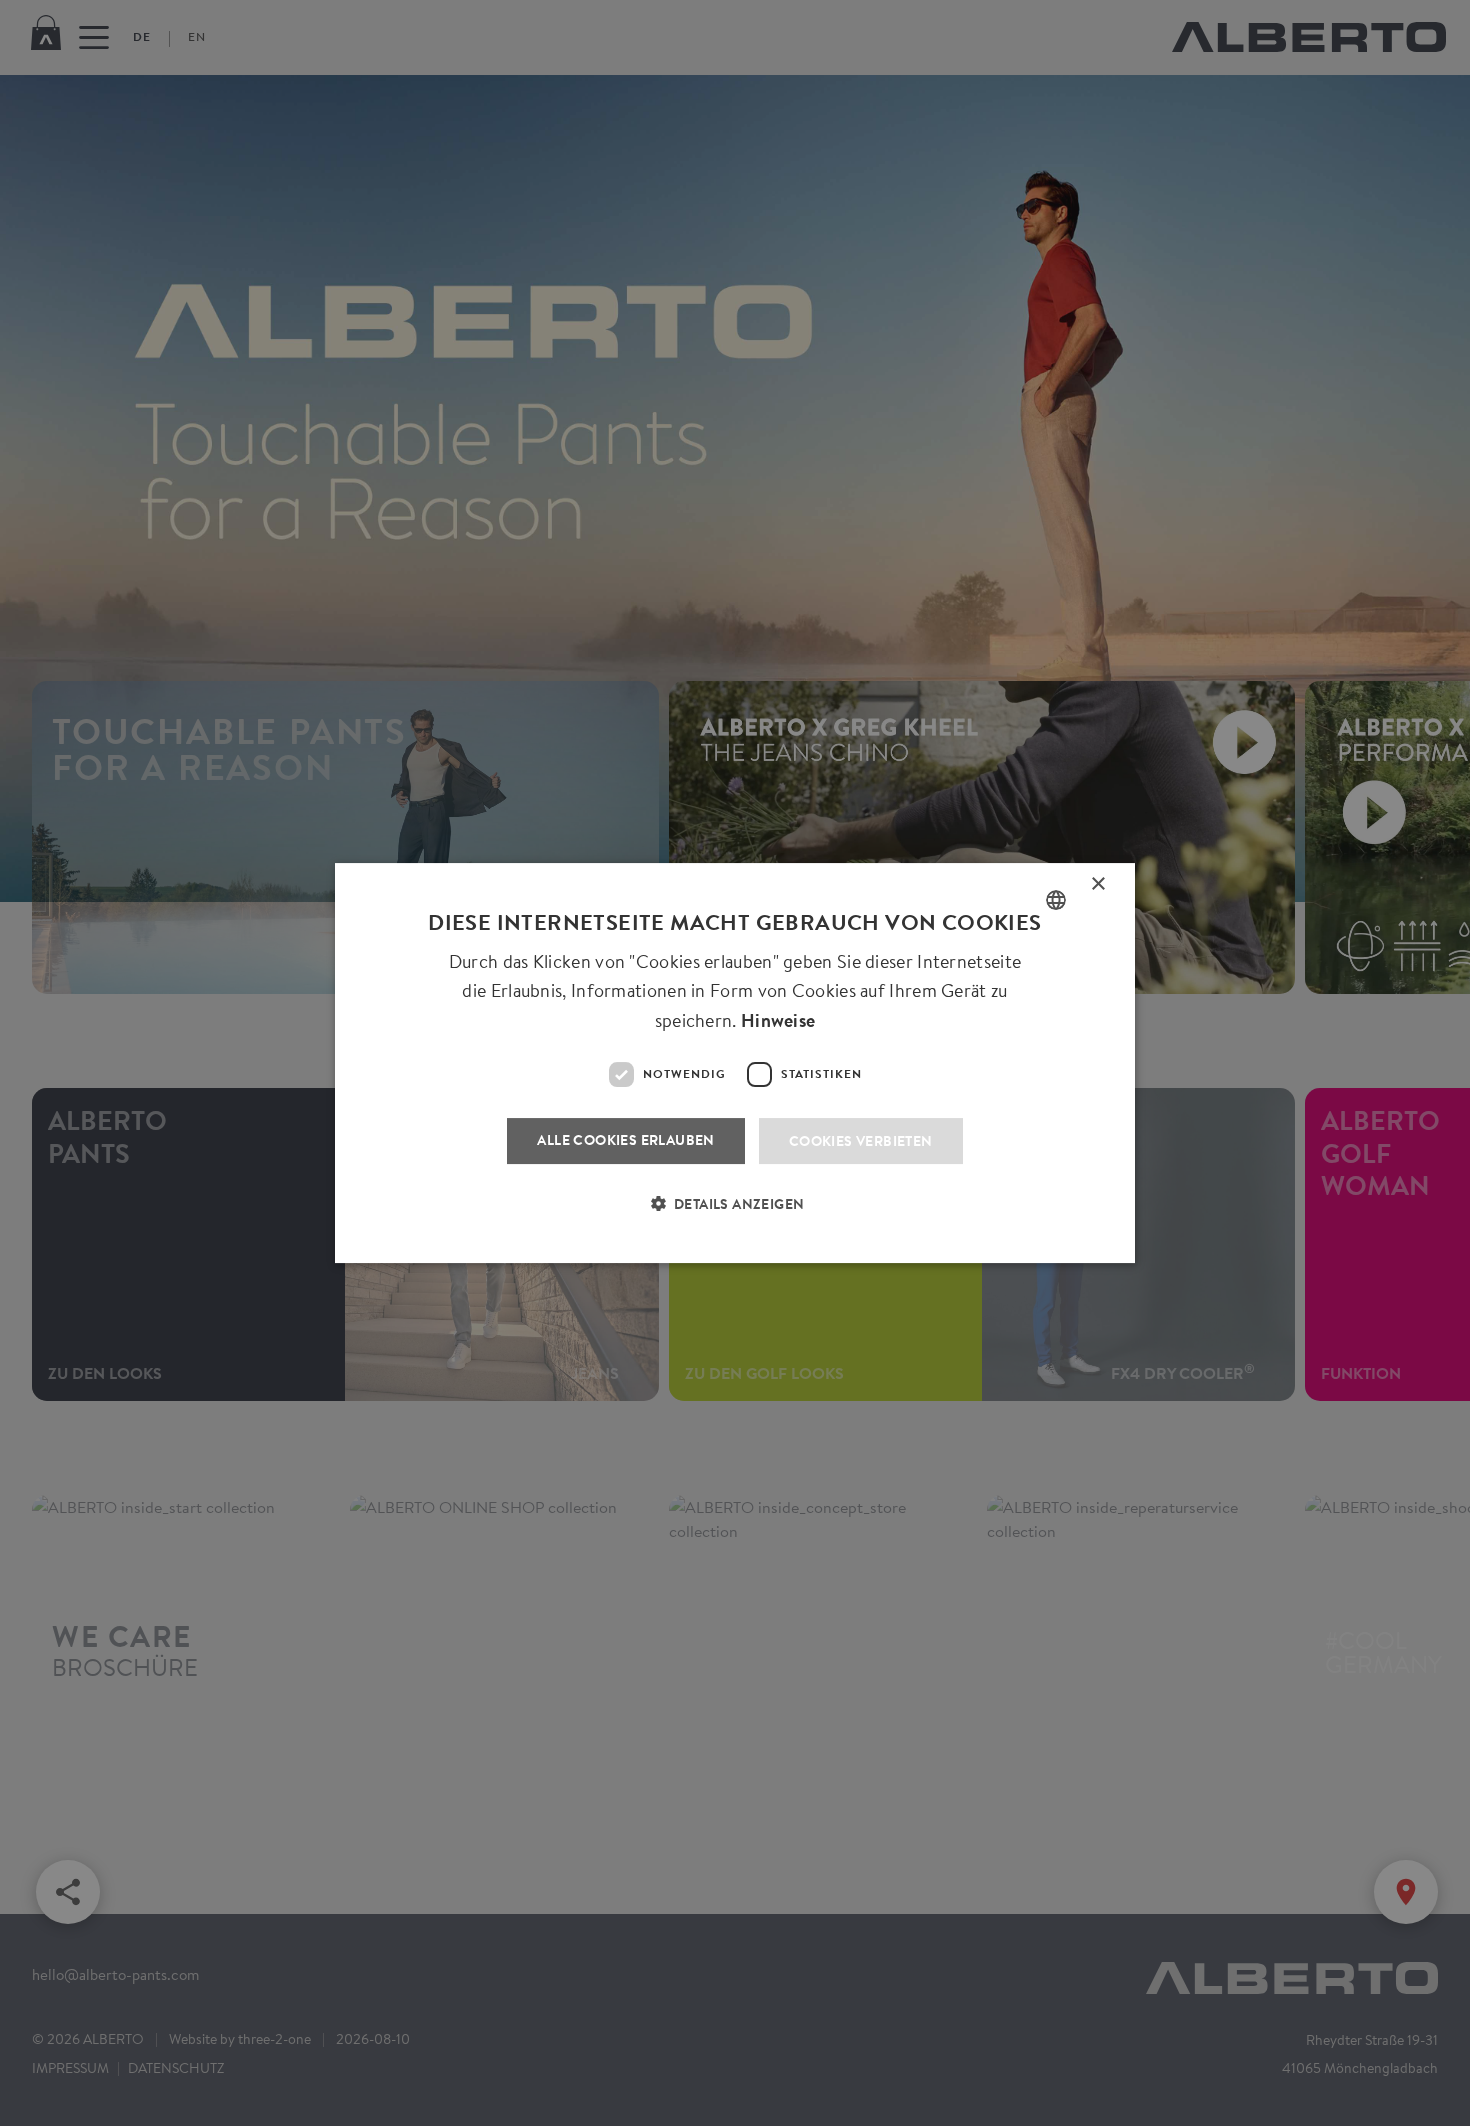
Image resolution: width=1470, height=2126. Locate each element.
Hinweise (778, 1020)
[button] (735, 1216)
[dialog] (735, 1063)
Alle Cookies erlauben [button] (625, 1139)
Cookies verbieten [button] (861, 1140)
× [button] (1098, 888)
